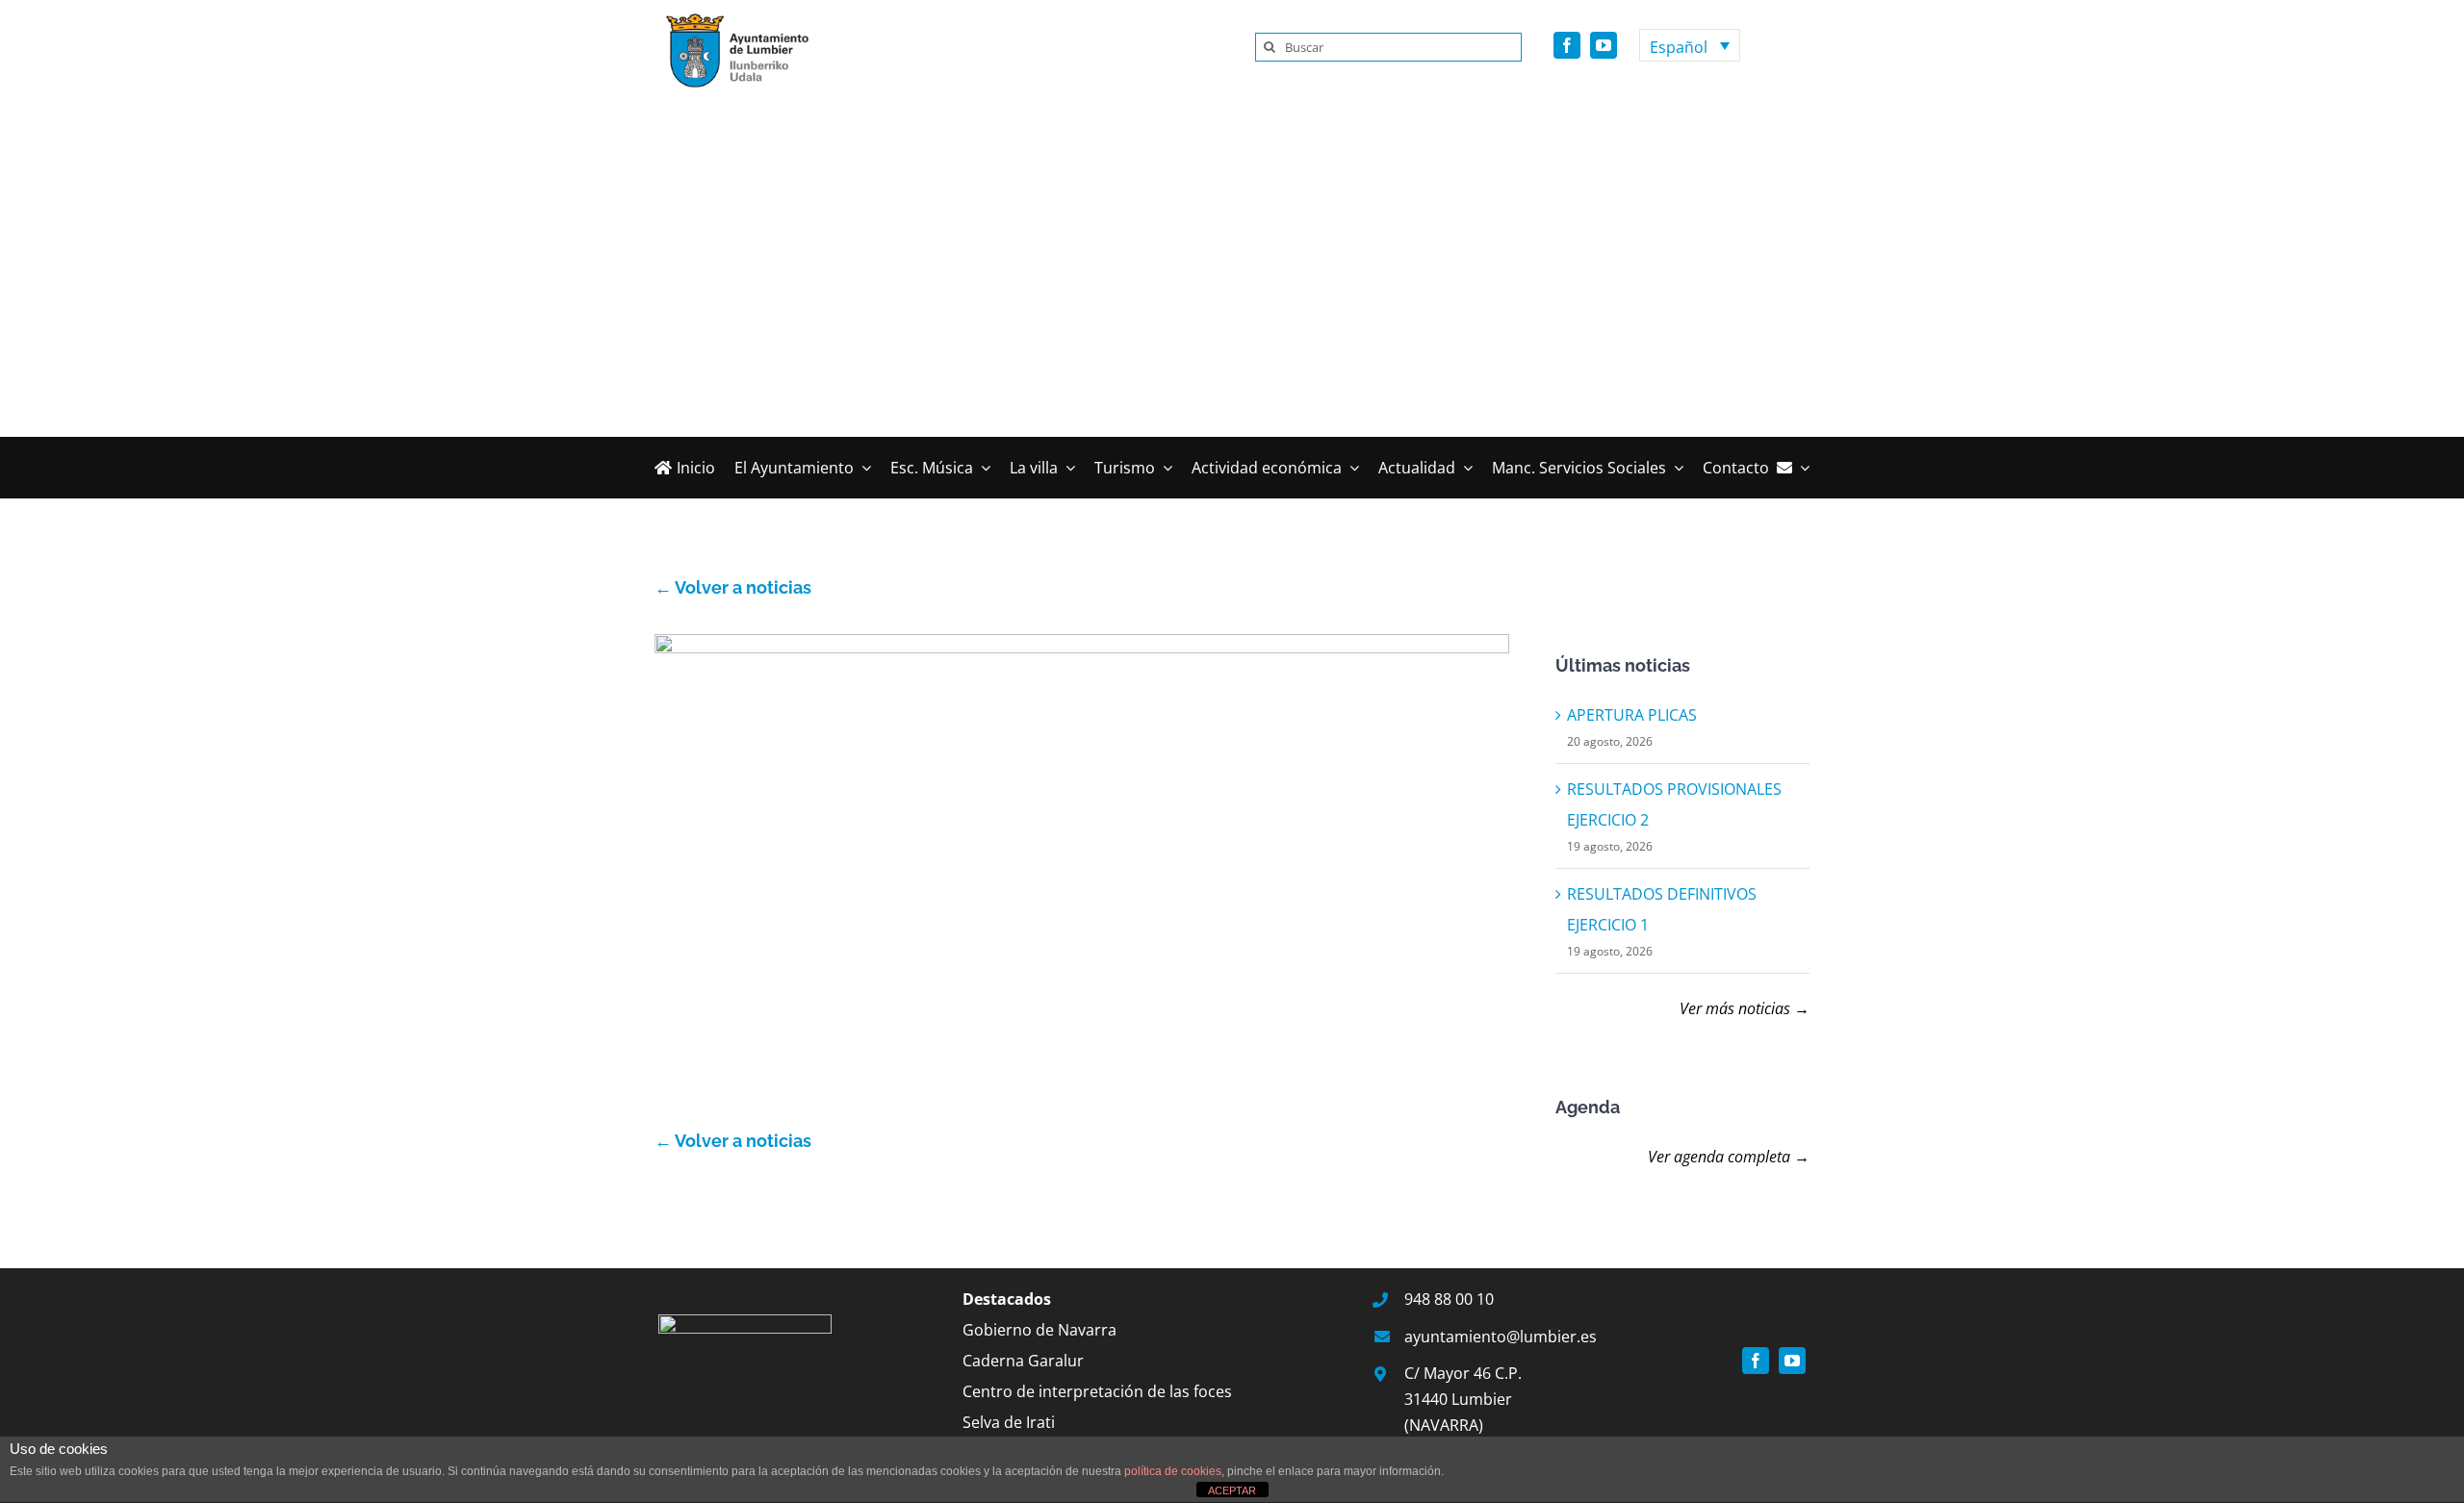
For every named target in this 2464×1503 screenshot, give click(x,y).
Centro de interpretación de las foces (1097, 1391)
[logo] (731, 17)
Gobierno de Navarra (1039, 1330)
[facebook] (1567, 45)
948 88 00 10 (1449, 1299)
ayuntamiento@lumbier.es (1501, 1337)
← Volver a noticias (733, 587)
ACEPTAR (1232, 1490)
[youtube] (1604, 45)
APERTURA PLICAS (1632, 715)
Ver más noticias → (1745, 1008)
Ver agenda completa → (1729, 1157)
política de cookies (1173, 1471)
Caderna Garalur (1023, 1361)
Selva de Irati (1009, 1422)
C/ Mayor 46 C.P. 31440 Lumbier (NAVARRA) (1463, 1399)
